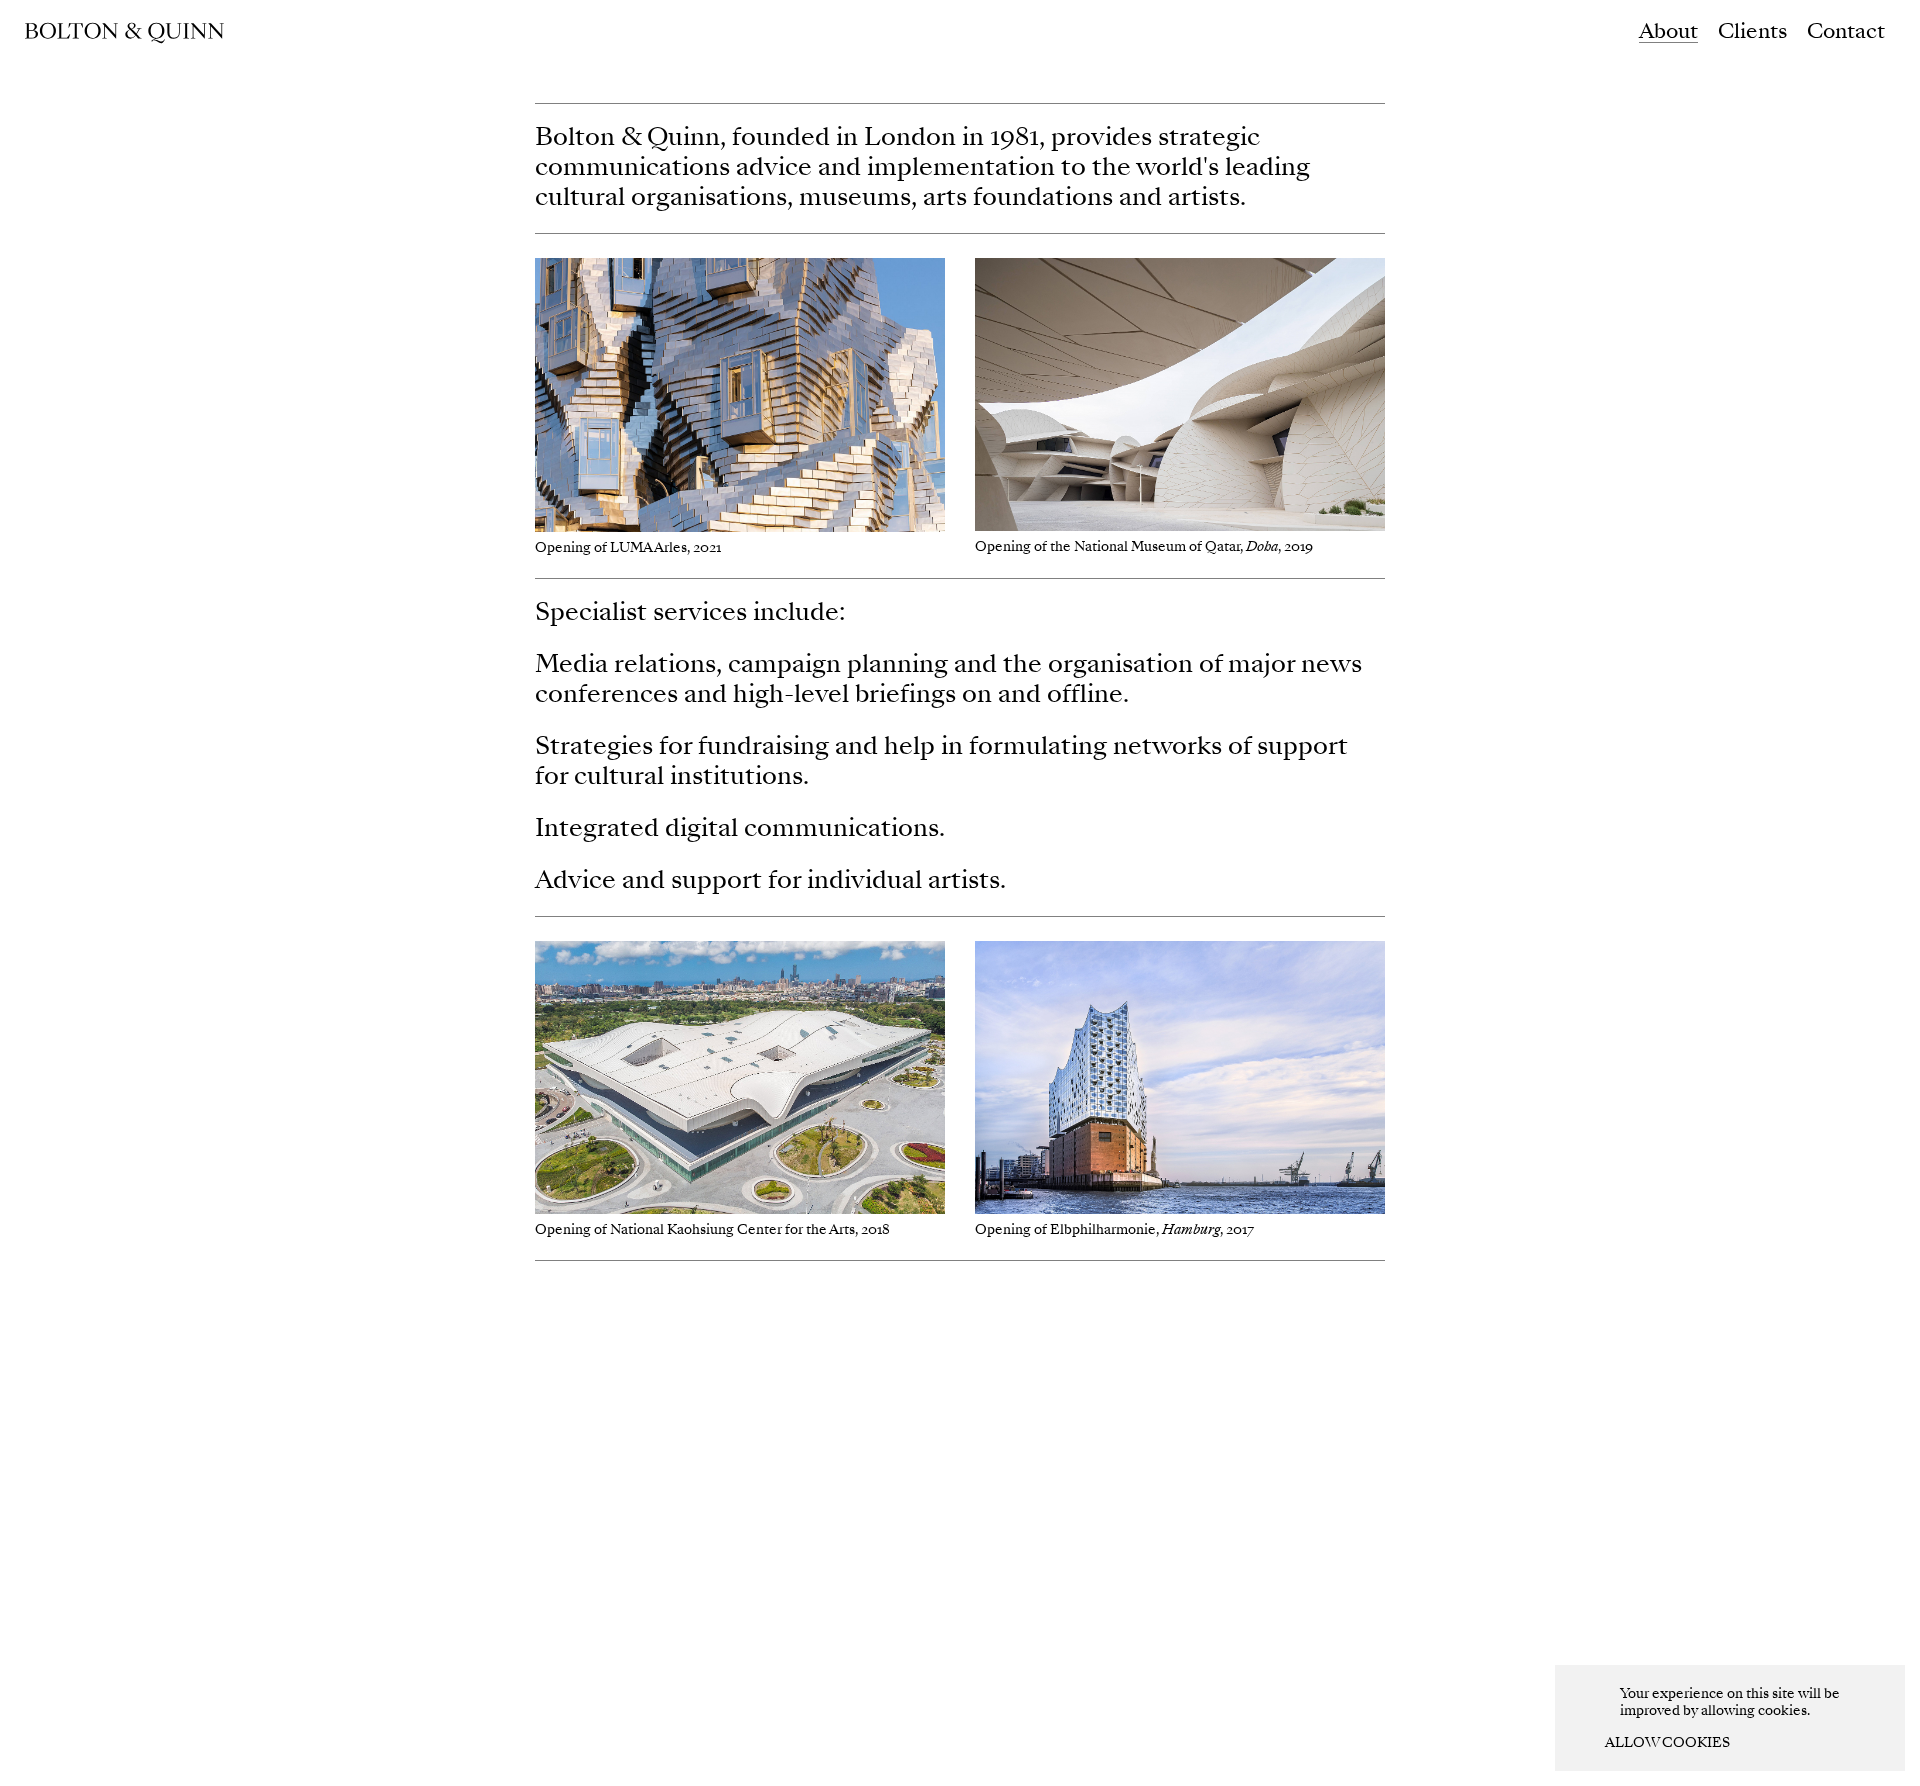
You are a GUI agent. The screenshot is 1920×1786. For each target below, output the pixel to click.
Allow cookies (1667, 1742)
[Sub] (124, 32)
